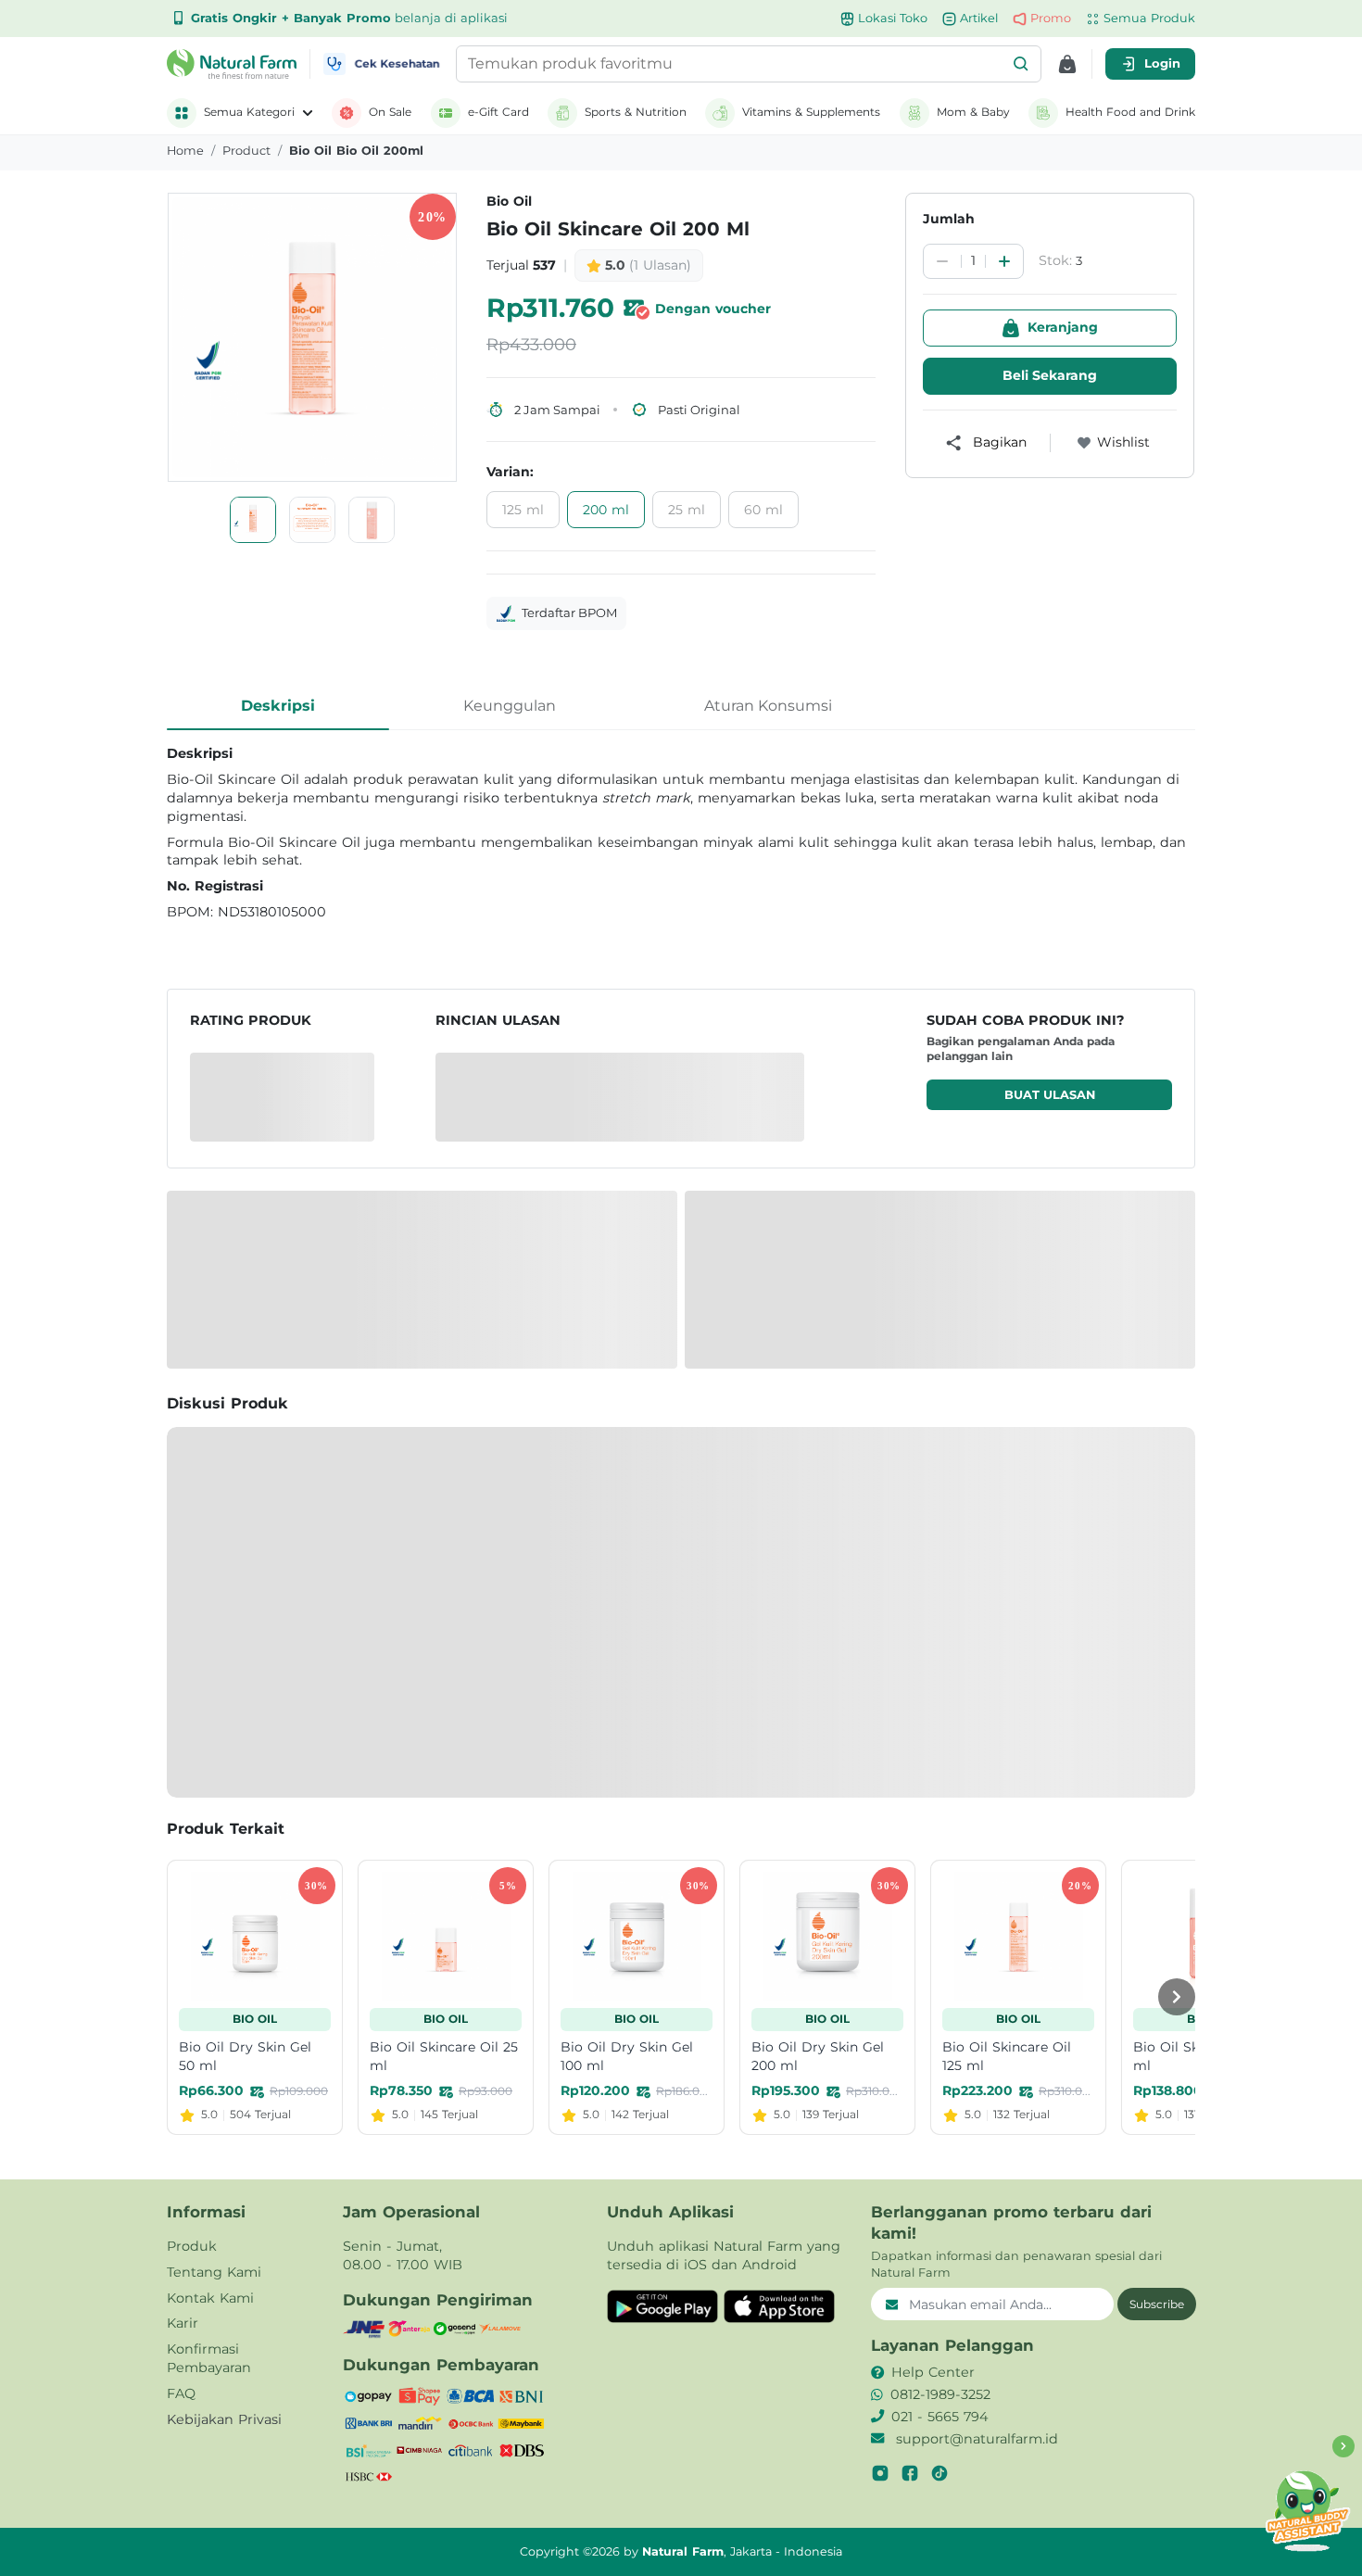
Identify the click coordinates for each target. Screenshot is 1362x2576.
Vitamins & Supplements (811, 112)
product (246, 151)
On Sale (390, 112)
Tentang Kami (214, 2272)
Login (1162, 63)
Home (185, 151)
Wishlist (1123, 442)
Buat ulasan (1050, 1095)
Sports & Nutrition (636, 112)
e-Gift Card (498, 112)
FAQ (181, 2393)
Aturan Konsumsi (768, 706)
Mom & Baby (973, 112)
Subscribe (1157, 2304)
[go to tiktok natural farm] (940, 2473)
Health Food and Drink (1130, 112)
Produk (192, 2246)
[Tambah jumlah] (1004, 261)
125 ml (523, 510)
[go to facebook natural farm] (910, 2473)
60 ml (763, 510)
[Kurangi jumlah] (942, 261)
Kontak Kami (210, 2298)
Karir (183, 2323)
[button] (1021, 64)
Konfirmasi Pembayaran (209, 2358)
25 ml (687, 510)
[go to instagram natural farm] (880, 2473)
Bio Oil (509, 201)
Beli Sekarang (1050, 375)
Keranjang (1063, 327)
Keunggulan (510, 706)
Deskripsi (278, 706)
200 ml (606, 510)
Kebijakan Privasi (224, 2419)
